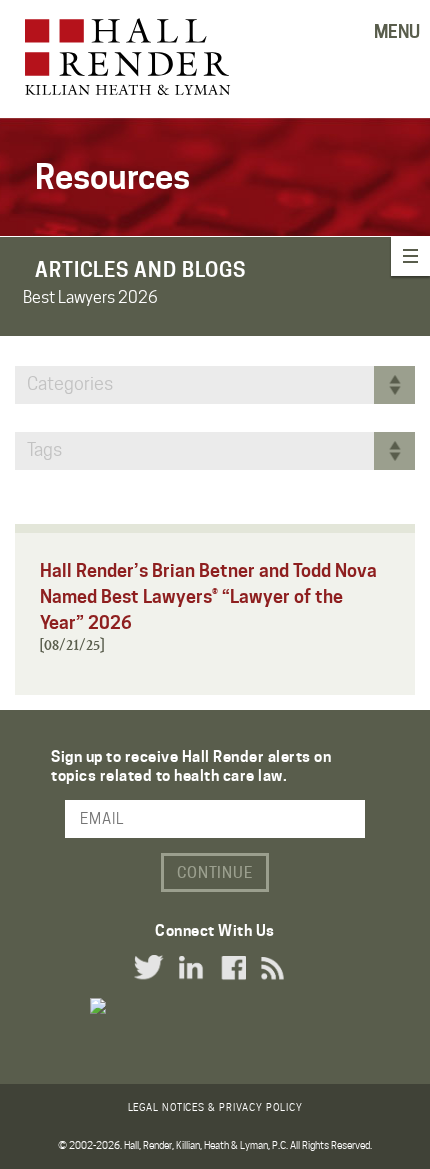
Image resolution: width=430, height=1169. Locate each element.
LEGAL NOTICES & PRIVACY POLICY (215, 1107)
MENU (397, 32)
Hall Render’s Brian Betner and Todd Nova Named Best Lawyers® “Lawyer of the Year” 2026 (208, 596)
